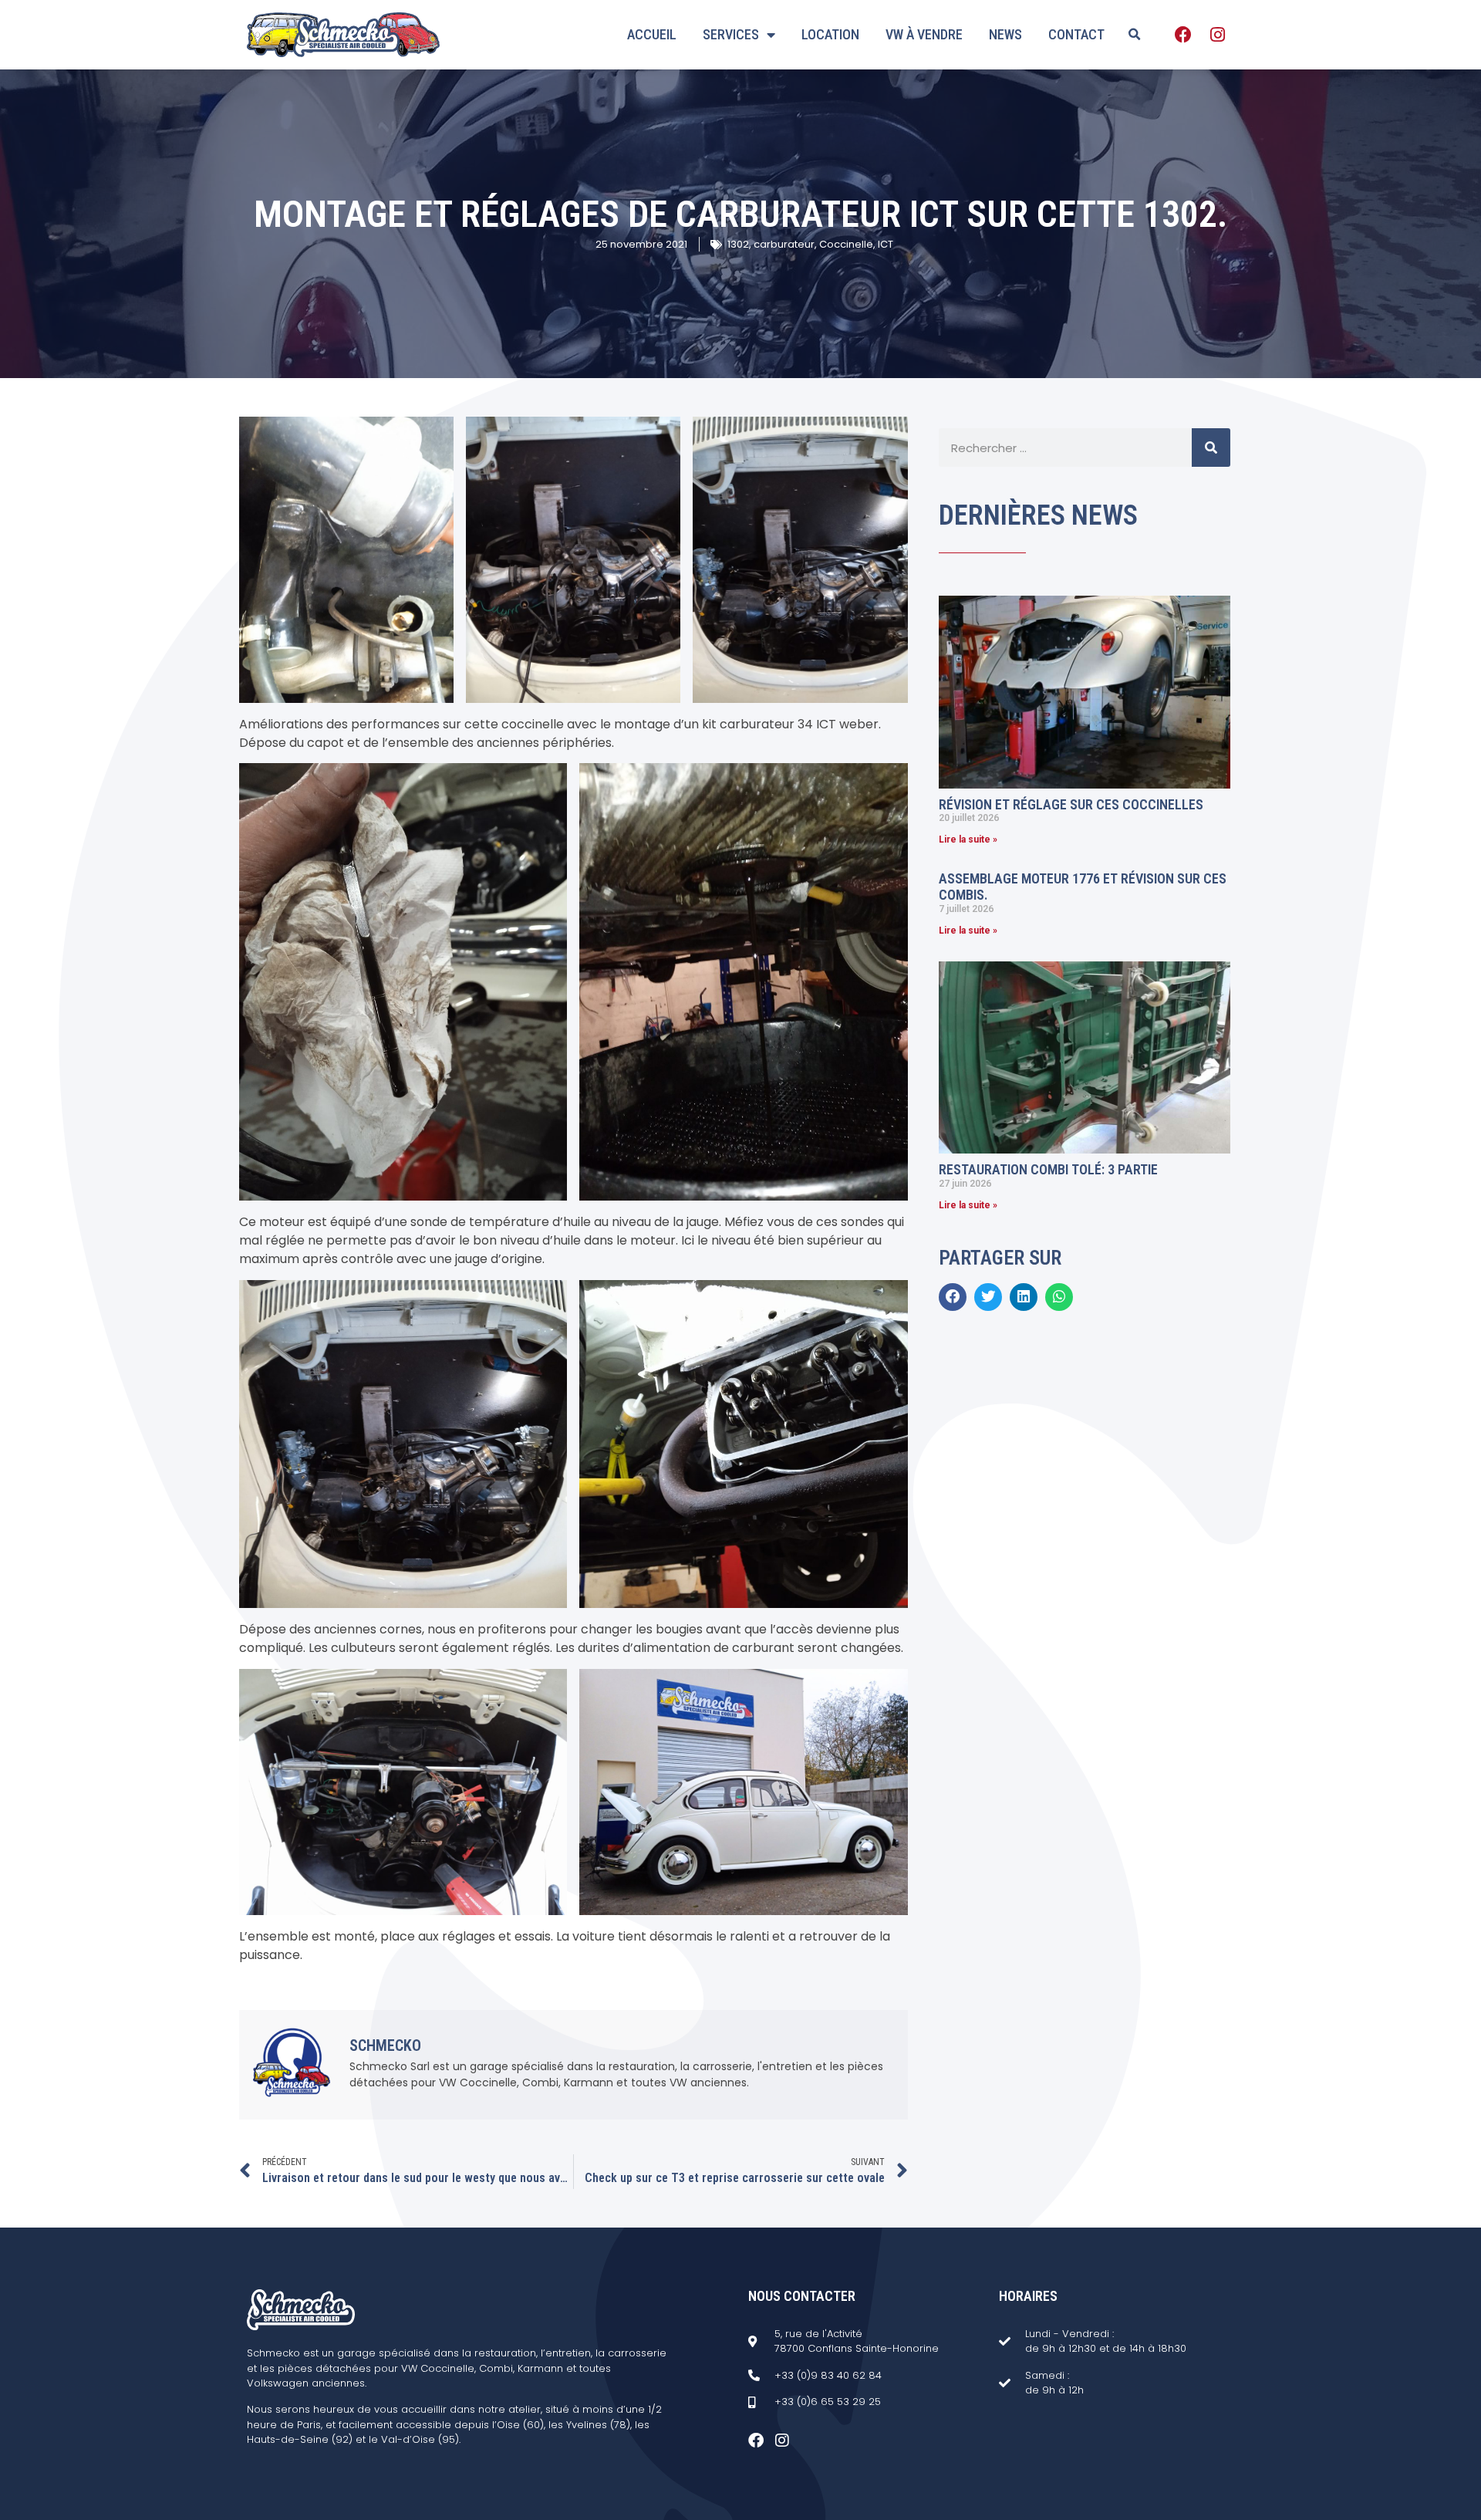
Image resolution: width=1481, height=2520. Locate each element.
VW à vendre (924, 34)
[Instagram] (1217, 35)
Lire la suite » (968, 839)
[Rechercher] (1211, 448)
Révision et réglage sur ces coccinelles (1071, 804)
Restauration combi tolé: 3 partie (1048, 1169)
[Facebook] (1183, 35)
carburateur (784, 244)
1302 (738, 244)
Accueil (652, 34)
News (1005, 34)
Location (830, 34)
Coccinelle (846, 244)
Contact (1076, 34)
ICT (886, 244)
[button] (1134, 35)
